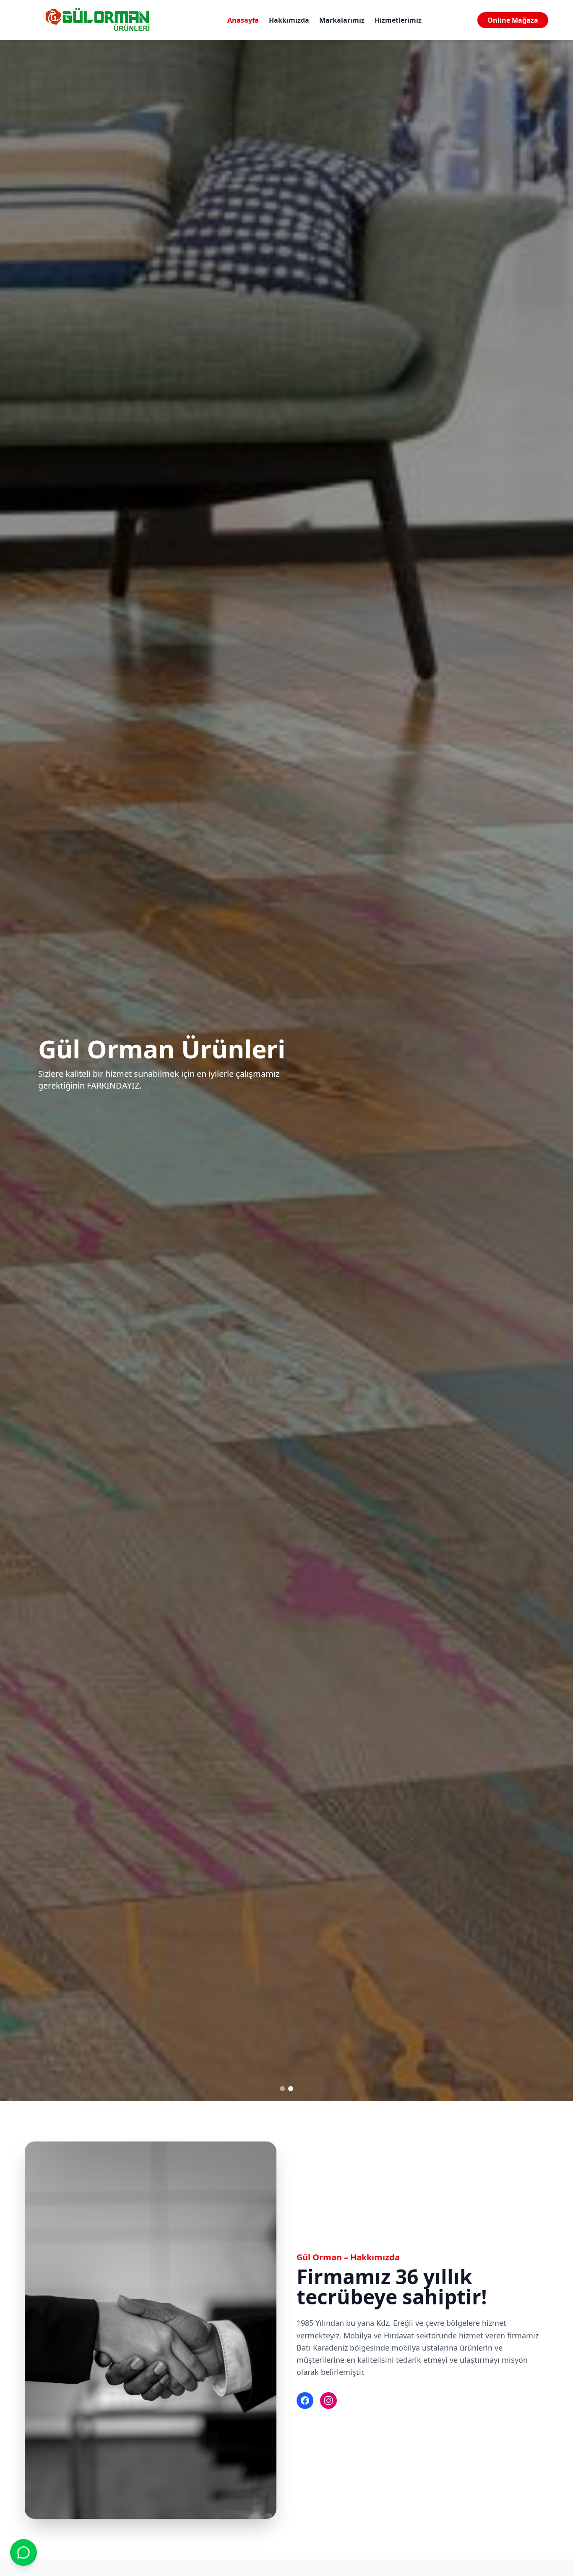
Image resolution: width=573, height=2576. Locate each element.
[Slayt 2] (291, 2089)
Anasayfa (243, 20)
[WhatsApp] (23, 2552)
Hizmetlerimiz (398, 20)
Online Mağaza (513, 20)
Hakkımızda (289, 20)
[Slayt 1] (282, 2089)
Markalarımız (342, 20)
